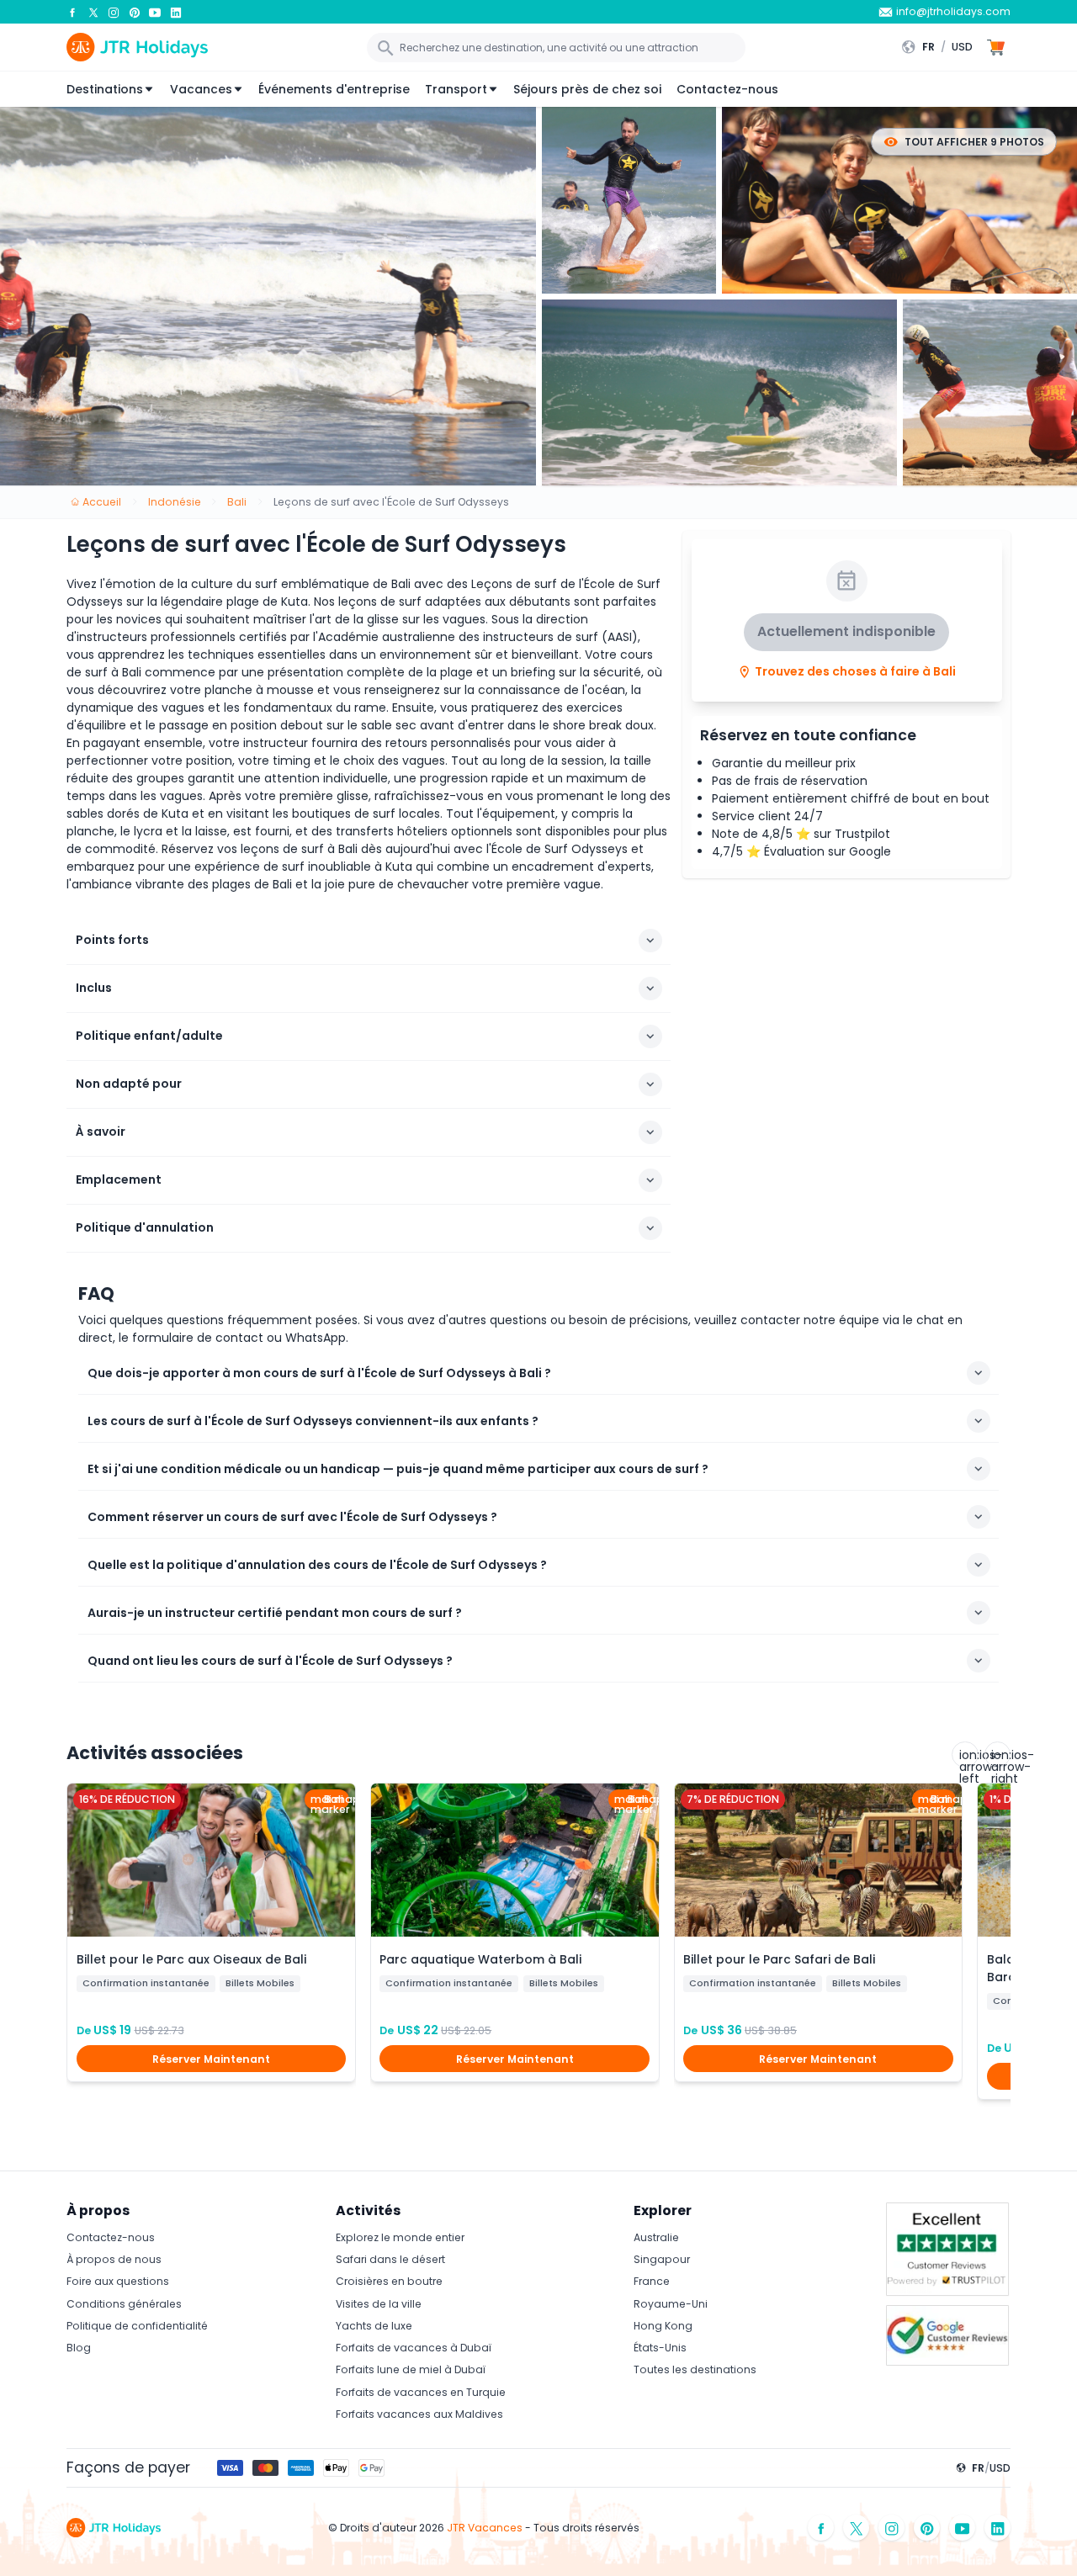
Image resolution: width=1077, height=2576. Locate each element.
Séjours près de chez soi (587, 89)
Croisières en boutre (389, 2281)
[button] (941, 47)
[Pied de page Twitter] (857, 2528)
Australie (656, 2237)
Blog (79, 2348)
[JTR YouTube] (155, 12)
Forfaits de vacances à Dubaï (414, 2348)
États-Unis (660, 2348)
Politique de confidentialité (137, 2326)
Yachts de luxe (374, 2326)
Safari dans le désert (390, 2259)
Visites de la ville (379, 2304)
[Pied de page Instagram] (892, 2528)
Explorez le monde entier (400, 2237)
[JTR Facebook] (72, 12)
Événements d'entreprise (334, 89)
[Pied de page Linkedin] (998, 2528)
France (652, 2281)
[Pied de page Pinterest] (927, 2528)
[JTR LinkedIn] (176, 12)
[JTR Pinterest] (135, 12)
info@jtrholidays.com (953, 11)
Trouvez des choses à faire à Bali (855, 672)
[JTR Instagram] (114, 12)
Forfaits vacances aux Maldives (419, 2414)
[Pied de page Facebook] (821, 2528)
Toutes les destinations (695, 2369)
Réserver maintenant (211, 2059)
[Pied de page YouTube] (963, 2528)
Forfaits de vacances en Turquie (421, 2392)
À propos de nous (114, 2259)
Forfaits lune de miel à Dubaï (411, 2369)
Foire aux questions (118, 2281)
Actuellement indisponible (846, 632)
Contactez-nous (727, 89)
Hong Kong (663, 2326)
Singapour (662, 2259)
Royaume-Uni (671, 2304)
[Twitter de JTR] (93, 12)
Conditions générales (124, 2304)
